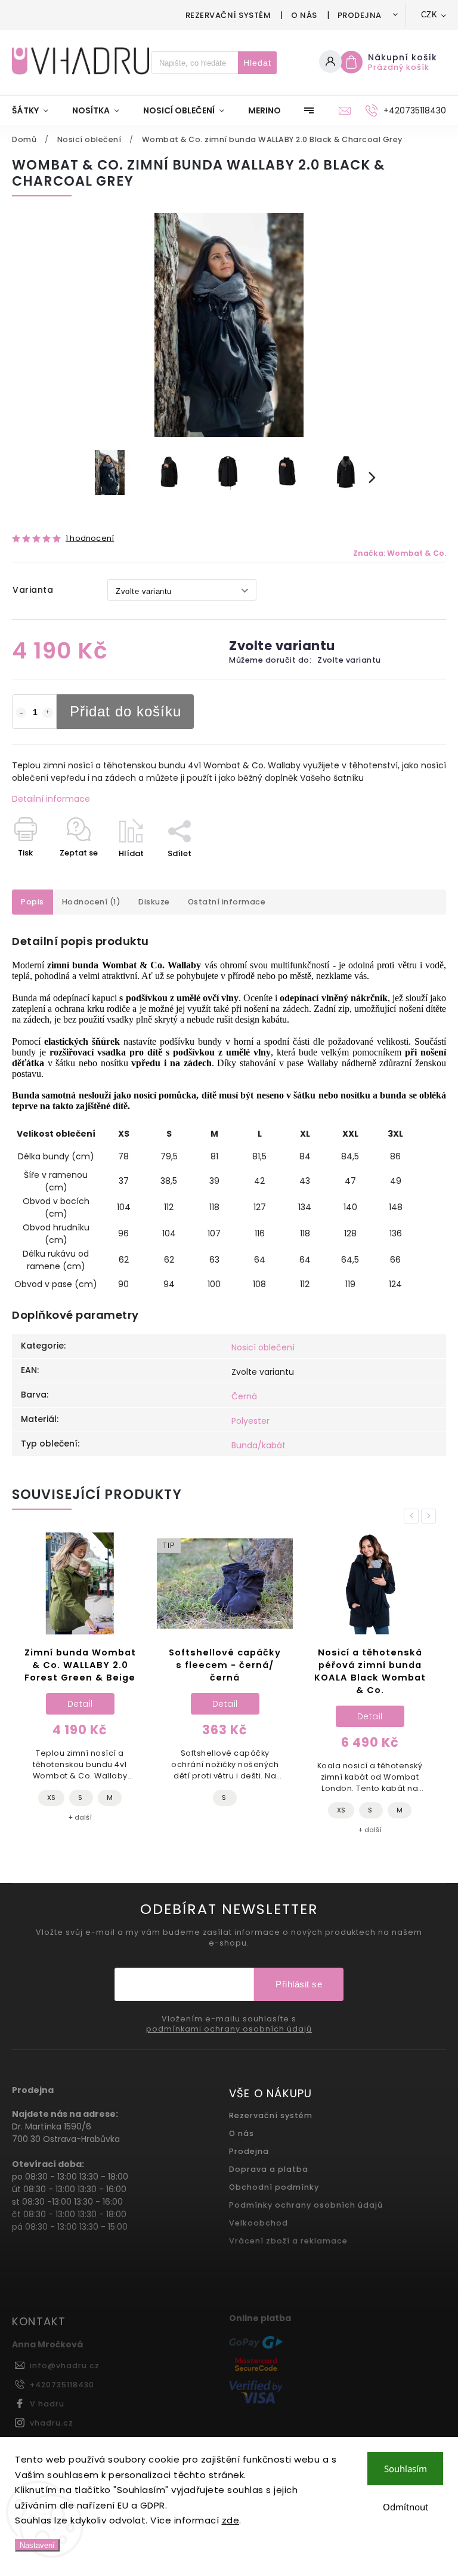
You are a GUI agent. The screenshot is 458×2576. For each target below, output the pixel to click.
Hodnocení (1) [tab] (92, 902)
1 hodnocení (90, 539)
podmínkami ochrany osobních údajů (229, 2029)
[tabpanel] (80, 1680)
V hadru (47, 2404)
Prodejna (360, 15)
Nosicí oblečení (263, 1347)
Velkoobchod (259, 2223)
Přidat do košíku (126, 711)
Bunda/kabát (259, 1445)
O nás (304, 15)
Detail (80, 1704)
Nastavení (37, 2545)
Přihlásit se (299, 1984)
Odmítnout (406, 2507)
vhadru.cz (52, 2423)
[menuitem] (36, 110)
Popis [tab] (33, 902)
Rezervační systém (228, 15)
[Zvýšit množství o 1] (48, 713)
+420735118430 (62, 2385)
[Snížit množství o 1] (21, 713)
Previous (413, 1516)
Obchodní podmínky (274, 2187)
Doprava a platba (269, 2169)
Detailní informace (51, 799)
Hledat (257, 63)
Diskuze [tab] (154, 902)
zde (231, 2520)
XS (196, 1810)
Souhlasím (406, 2469)
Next (431, 1516)
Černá (244, 1396)
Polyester (250, 1421)
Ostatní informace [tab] (227, 902)
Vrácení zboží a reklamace (288, 2241)
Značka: (400, 553)
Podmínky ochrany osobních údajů (306, 2205)
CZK (429, 15)
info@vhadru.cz (65, 2366)
